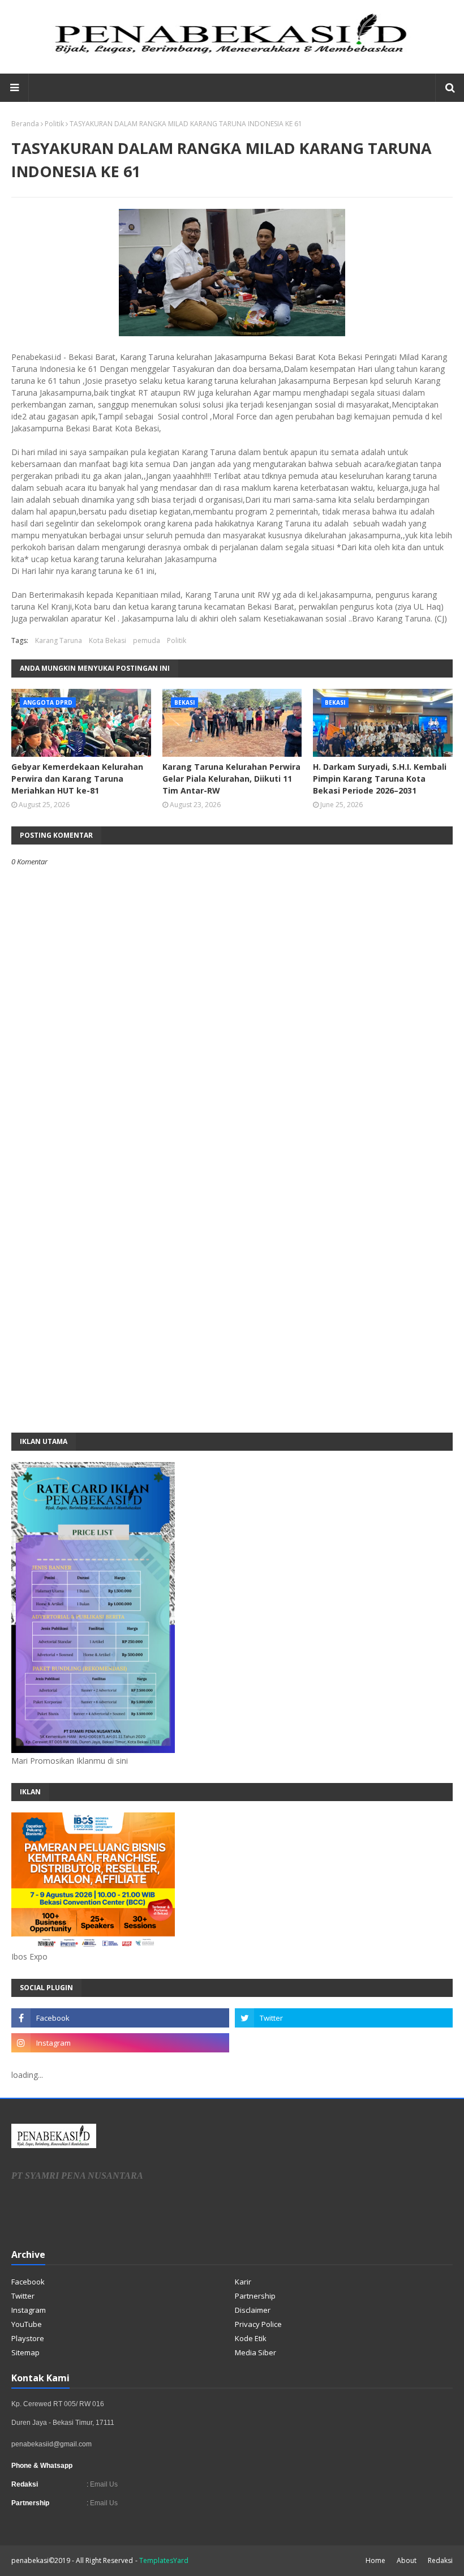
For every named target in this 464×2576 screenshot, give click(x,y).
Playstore (28, 2338)
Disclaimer (253, 2310)
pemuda (147, 640)
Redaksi (440, 2560)
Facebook (28, 2282)
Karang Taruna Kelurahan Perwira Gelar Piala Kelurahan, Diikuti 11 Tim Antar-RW (231, 779)
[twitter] (344, 2018)
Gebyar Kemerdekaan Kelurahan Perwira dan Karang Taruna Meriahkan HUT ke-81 (77, 779)
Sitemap (25, 2352)
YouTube (27, 2324)
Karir (243, 2282)
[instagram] (120, 2043)
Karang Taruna (59, 640)
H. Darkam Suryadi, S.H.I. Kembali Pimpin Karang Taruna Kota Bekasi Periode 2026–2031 (380, 779)
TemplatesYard (164, 2560)
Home (375, 2560)
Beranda (25, 124)
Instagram (29, 2310)
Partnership (255, 2296)
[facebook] (120, 2018)
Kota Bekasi (108, 640)
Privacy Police (258, 2324)
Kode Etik (251, 2338)
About (407, 2560)
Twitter (23, 2296)
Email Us (103, 2484)
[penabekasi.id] (232, 53)
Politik (54, 124)
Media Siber (255, 2352)
